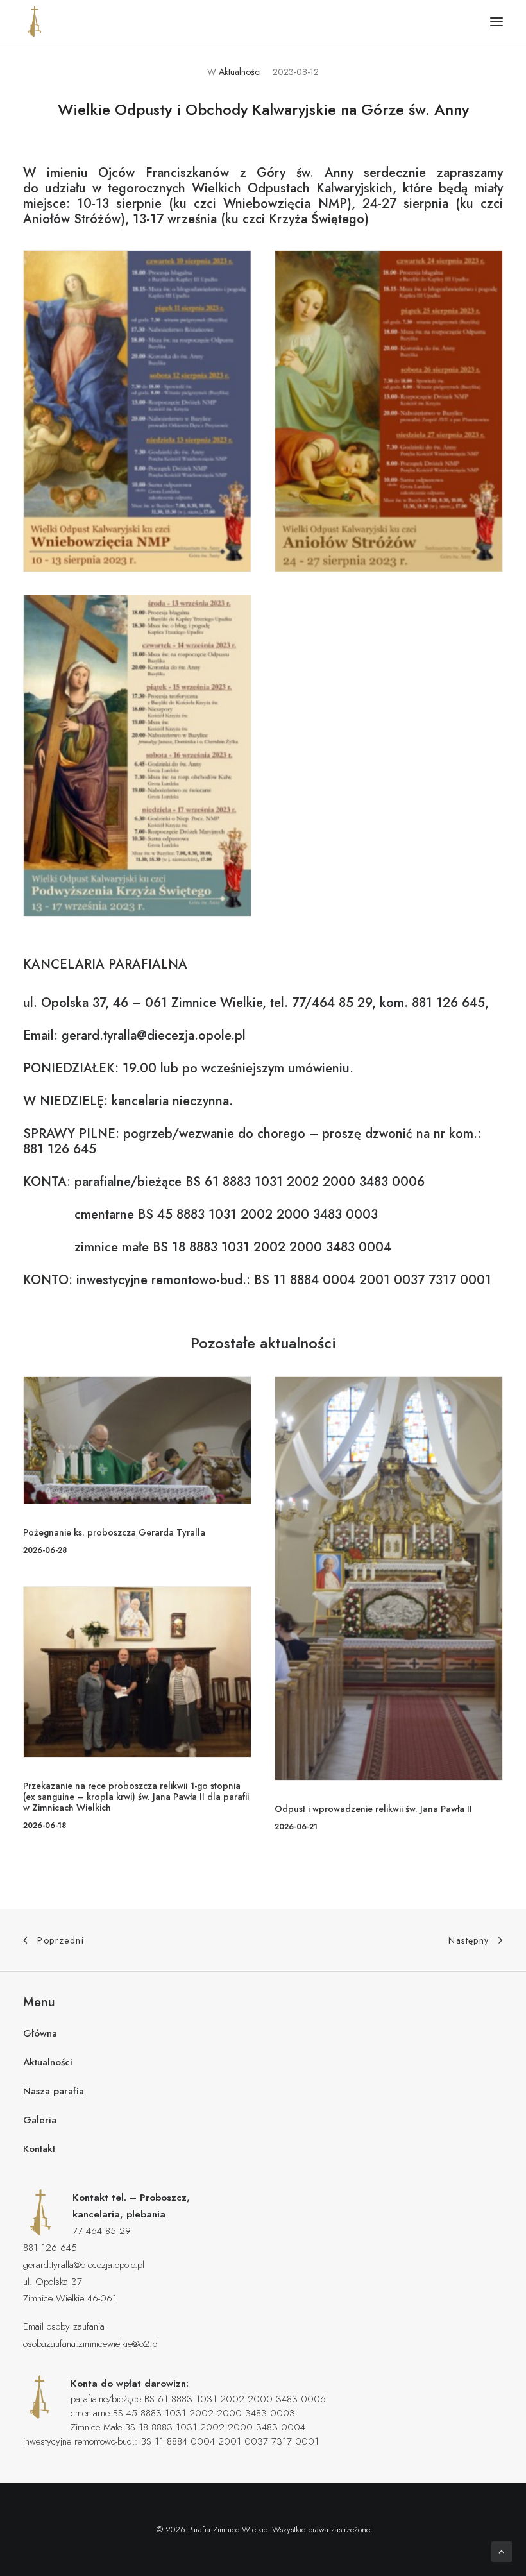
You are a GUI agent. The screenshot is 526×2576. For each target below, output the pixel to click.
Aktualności (240, 72)
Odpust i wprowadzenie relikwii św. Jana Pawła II (373, 1809)
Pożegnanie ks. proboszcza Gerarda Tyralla (114, 1532)
